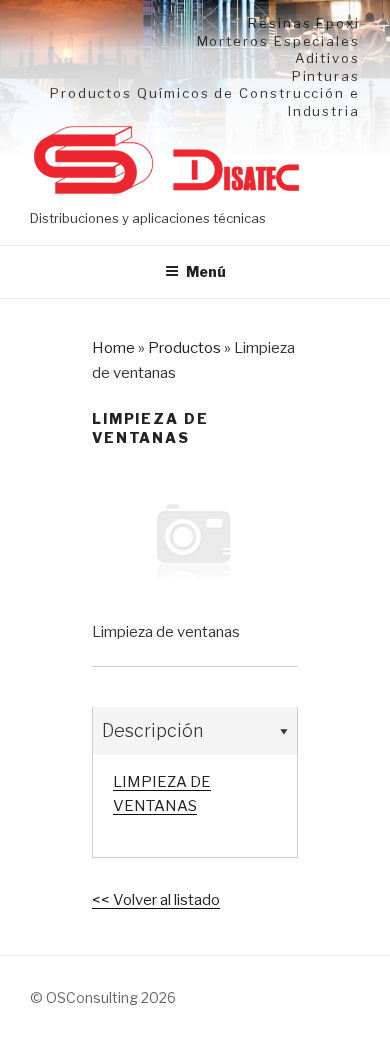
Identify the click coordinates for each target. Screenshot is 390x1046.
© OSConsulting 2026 (103, 997)
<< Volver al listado (156, 900)
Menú (206, 271)
